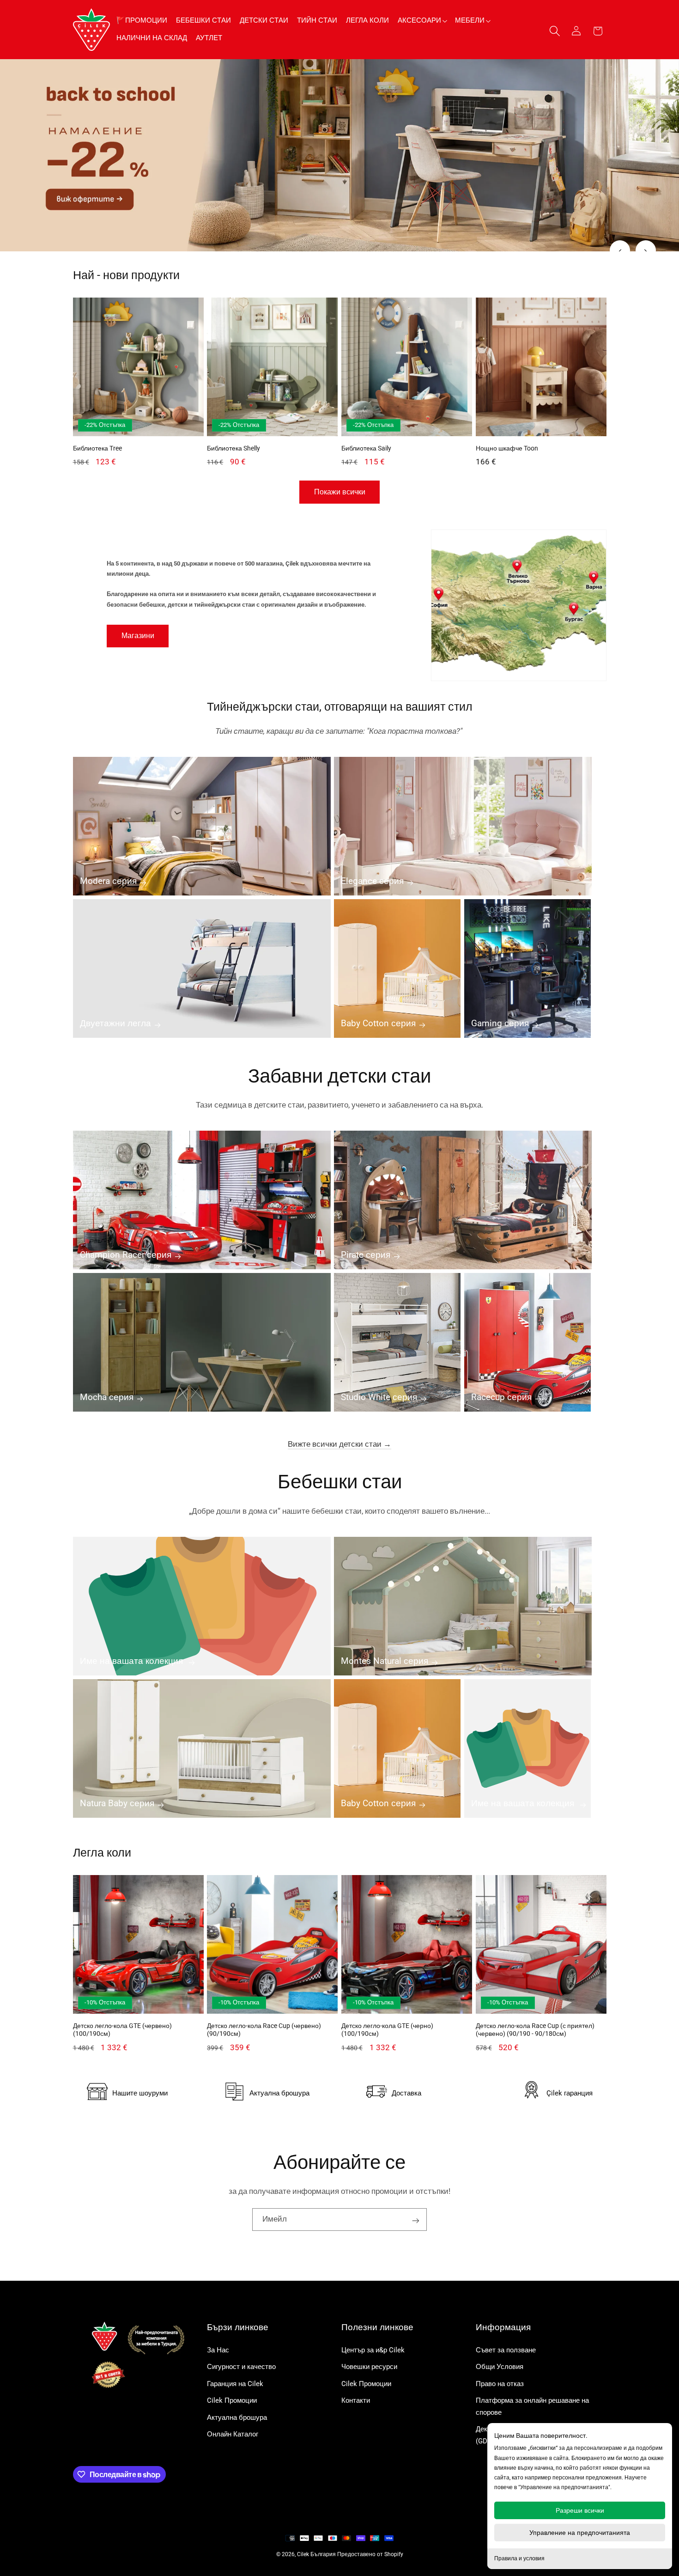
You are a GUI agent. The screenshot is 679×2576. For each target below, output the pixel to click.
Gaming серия (500, 1023)
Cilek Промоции (232, 2400)
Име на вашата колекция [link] (133, 1661)
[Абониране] (416, 2220)
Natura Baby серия (117, 1803)
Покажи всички (340, 492)
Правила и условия (519, 2558)
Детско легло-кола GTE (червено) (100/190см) (122, 2030)
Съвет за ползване (506, 2350)
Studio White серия (379, 1397)
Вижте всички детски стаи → (339, 1444)
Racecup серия (501, 1397)
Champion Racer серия (126, 1255)
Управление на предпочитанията (580, 2533)
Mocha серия (107, 1397)
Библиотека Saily (366, 448)
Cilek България (316, 2554)
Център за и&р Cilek (373, 2350)
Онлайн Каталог (233, 2434)
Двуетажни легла (115, 1023)
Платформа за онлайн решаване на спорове (532, 2406)
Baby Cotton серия (378, 1023)
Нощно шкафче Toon (507, 448)
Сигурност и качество (241, 2367)
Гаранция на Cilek (235, 2384)
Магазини (138, 636)
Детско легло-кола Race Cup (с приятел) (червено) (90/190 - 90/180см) (535, 2030)
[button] (422, 21)
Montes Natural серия (385, 1661)
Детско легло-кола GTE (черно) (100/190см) (387, 2030)
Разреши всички (580, 2510)
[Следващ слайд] (646, 250)
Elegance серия (372, 881)
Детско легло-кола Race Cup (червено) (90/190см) (264, 2030)
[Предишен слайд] (620, 250)
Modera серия (108, 881)
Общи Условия (500, 2367)
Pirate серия (366, 1255)
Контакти (356, 2400)
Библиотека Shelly (233, 448)
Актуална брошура (237, 2418)
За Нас (218, 2350)
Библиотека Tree (97, 448)
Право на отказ (500, 2384)
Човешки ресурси (369, 2367)
